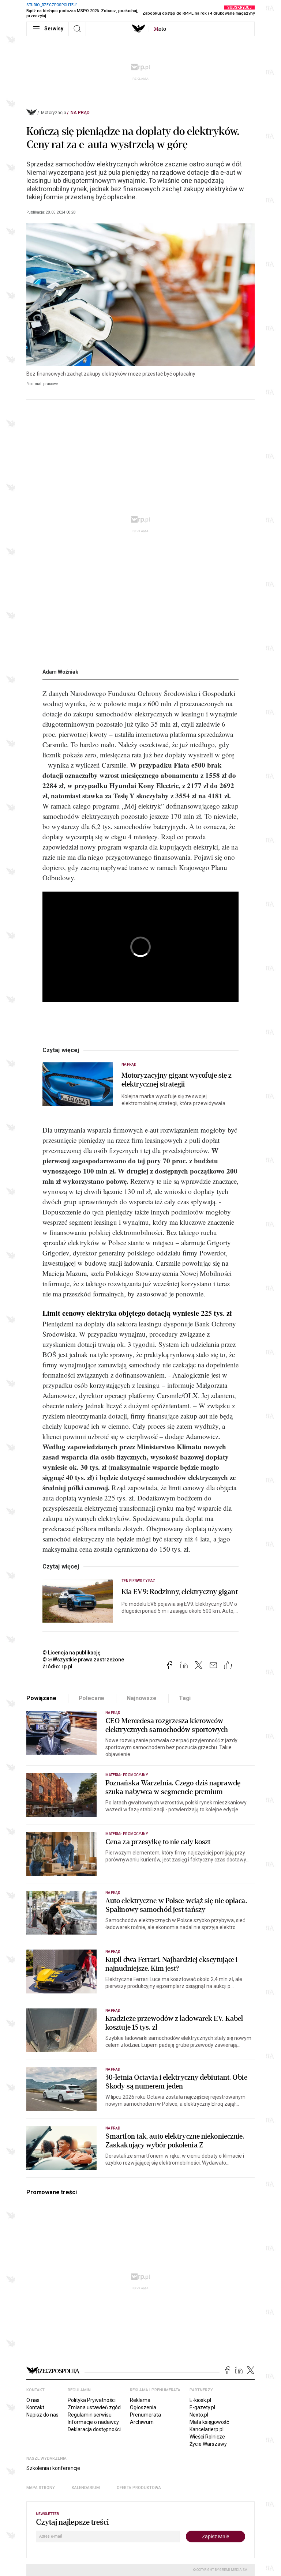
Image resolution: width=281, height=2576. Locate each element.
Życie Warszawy (208, 2444)
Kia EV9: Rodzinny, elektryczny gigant (180, 1592)
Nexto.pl (199, 2415)
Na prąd (80, 113)
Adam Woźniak (60, 672)
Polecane (92, 1698)
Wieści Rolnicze (207, 2437)
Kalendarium (86, 2488)
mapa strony (41, 2488)
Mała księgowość (209, 2422)
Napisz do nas (42, 2415)
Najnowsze (142, 1698)
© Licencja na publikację (72, 1653)
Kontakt (35, 2407)
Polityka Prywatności (92, 2400)
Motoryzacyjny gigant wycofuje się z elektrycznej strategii (177, 1080)
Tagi (185, 1698)
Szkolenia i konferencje (53, 2468)
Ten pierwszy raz (138, 1581)
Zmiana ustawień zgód (94, 2407)
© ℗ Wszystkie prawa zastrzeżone (83, 1660)
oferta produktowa (139, 2488)
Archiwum (142, 2422)
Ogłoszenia (143, 2407)
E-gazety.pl (202, 2407)
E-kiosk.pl (200, 2400)
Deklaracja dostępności (94, 2429)
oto (160, 29)
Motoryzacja (54, 113)
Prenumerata (145, 2415)
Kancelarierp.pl (207, 2429)
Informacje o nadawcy (93, 2422)
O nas (33, 2400)
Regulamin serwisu (90, 2415)
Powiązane (41, 1698)
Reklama (140, 2400)
